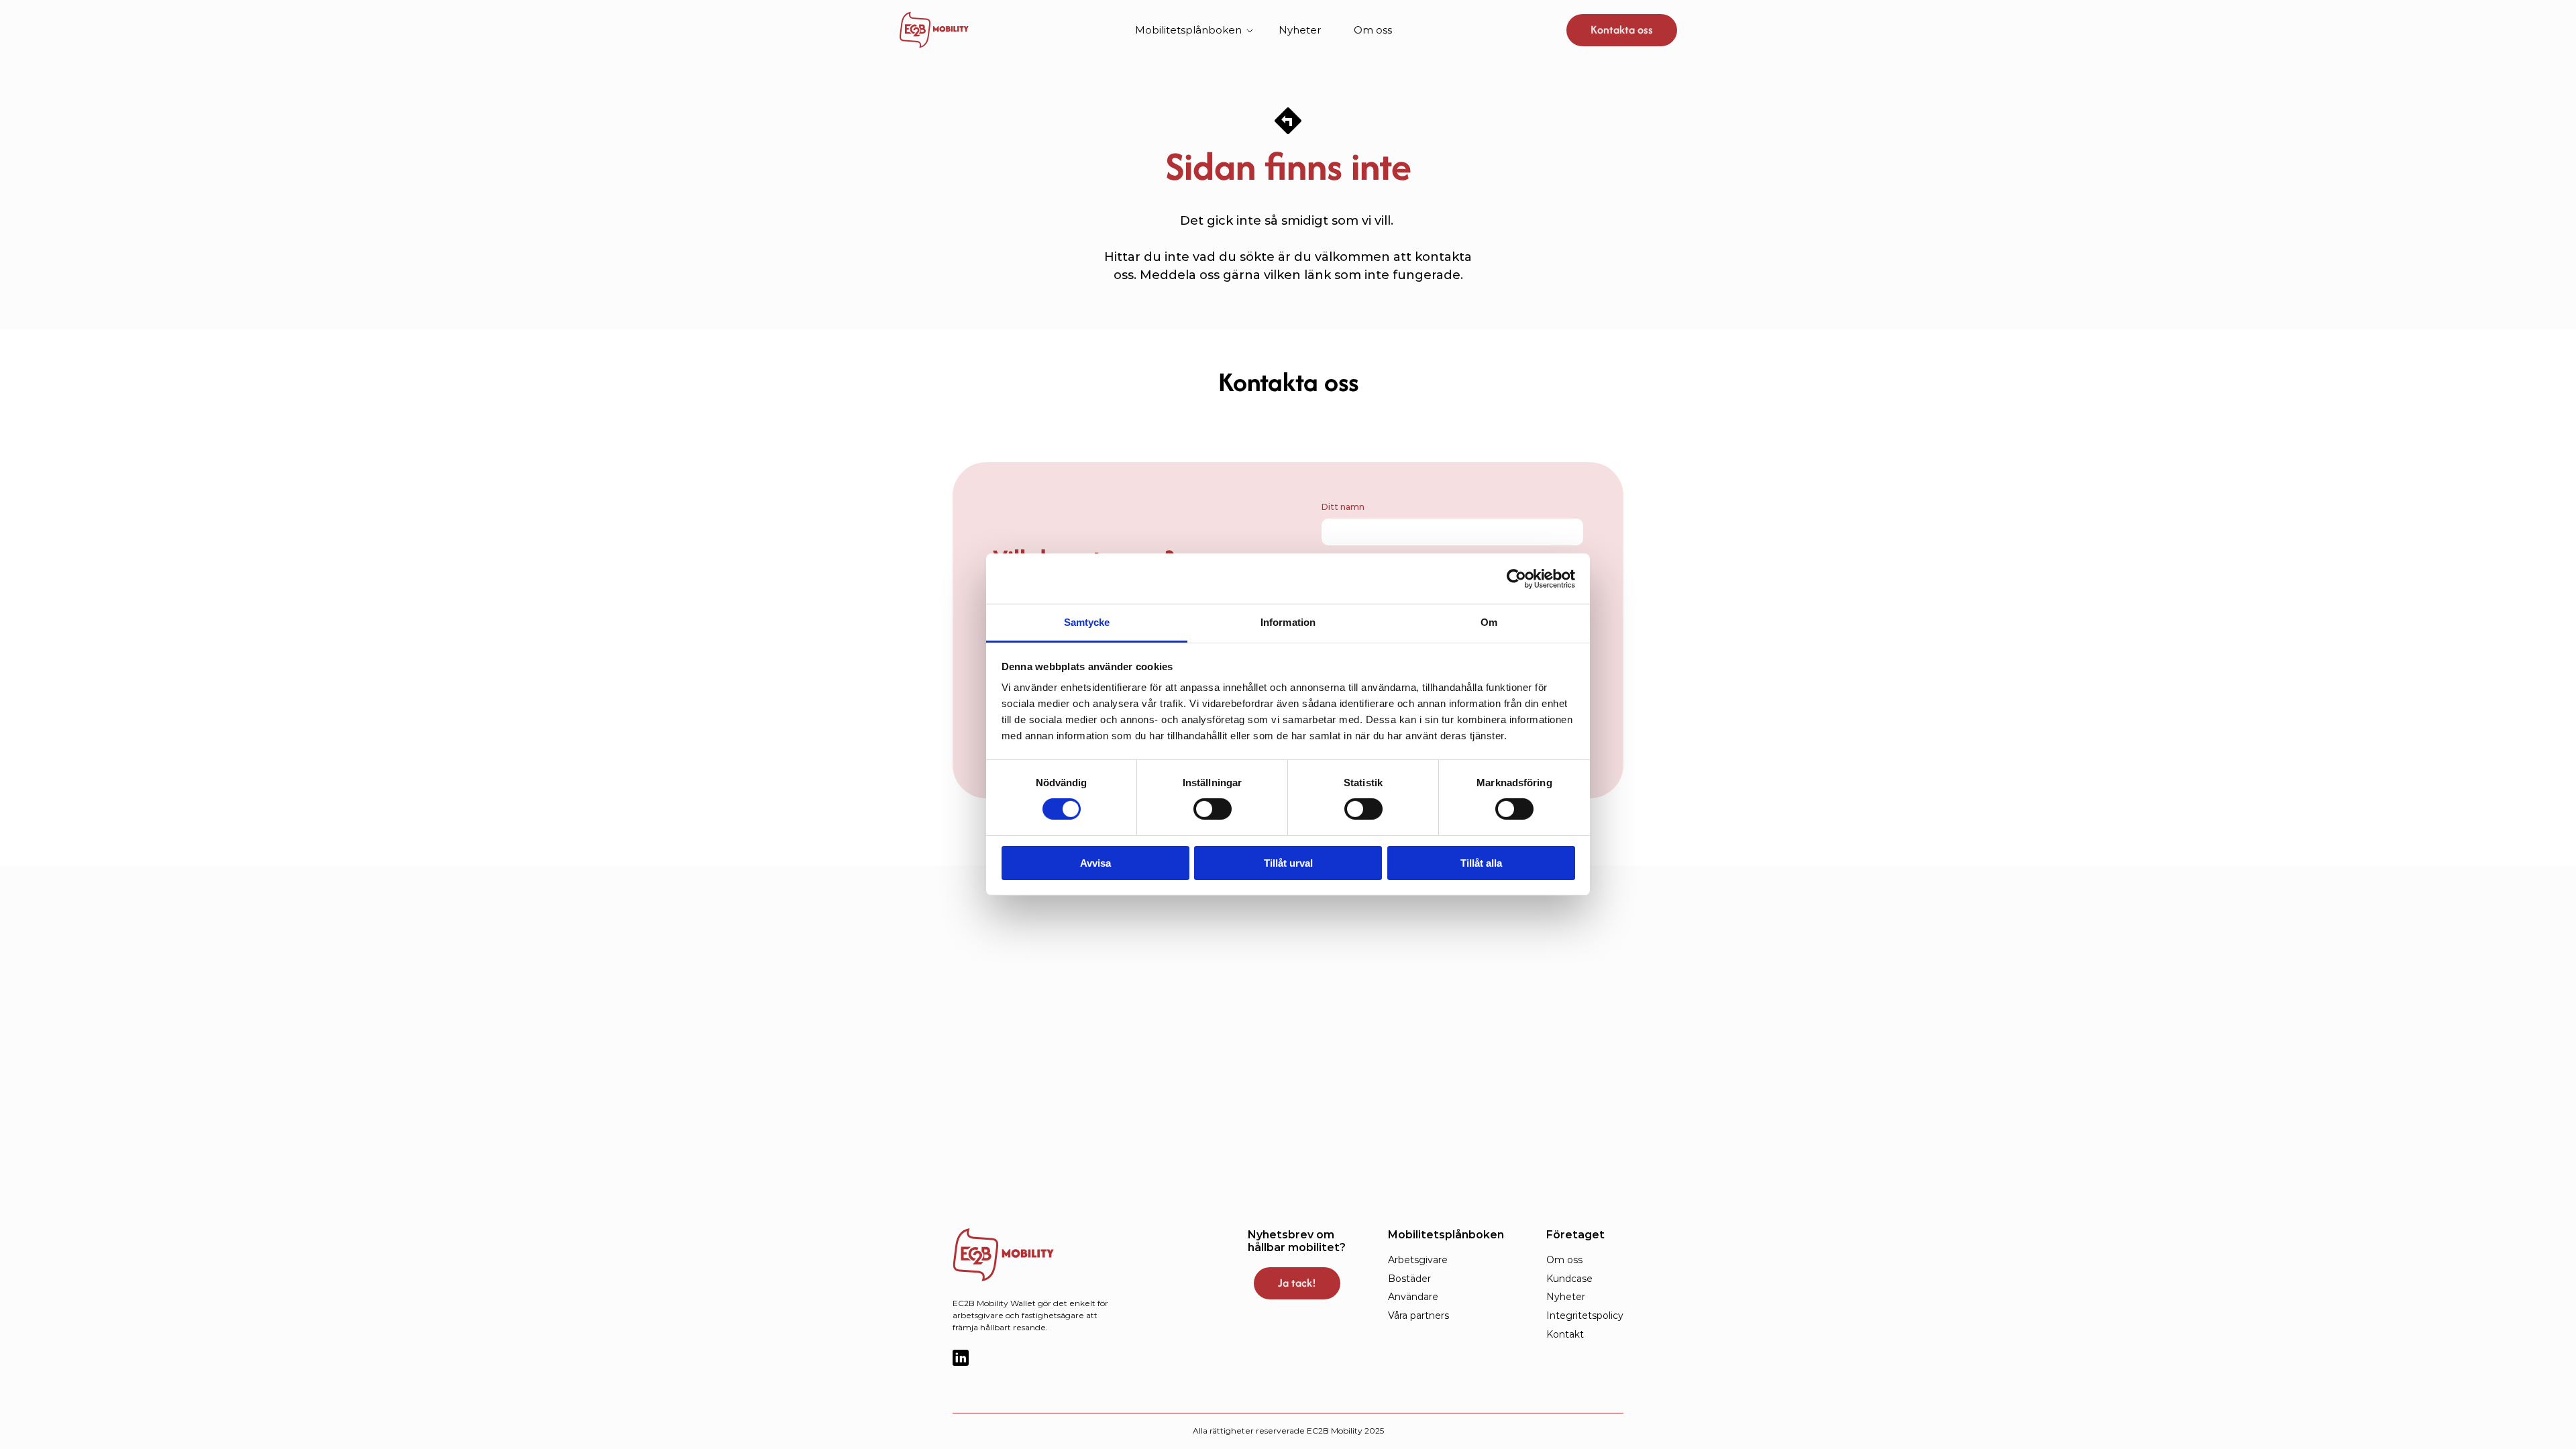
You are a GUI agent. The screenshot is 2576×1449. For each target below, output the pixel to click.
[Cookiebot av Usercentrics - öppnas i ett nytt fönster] (1516, 578)
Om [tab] (1489, 622)
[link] (934, 30)
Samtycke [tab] (1087, 622)
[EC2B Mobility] (1026, 1255)
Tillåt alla (1481, 863)
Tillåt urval (1288, 863)
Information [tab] (1288, 622)
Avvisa (1095, 863)
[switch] (1213, 809)
